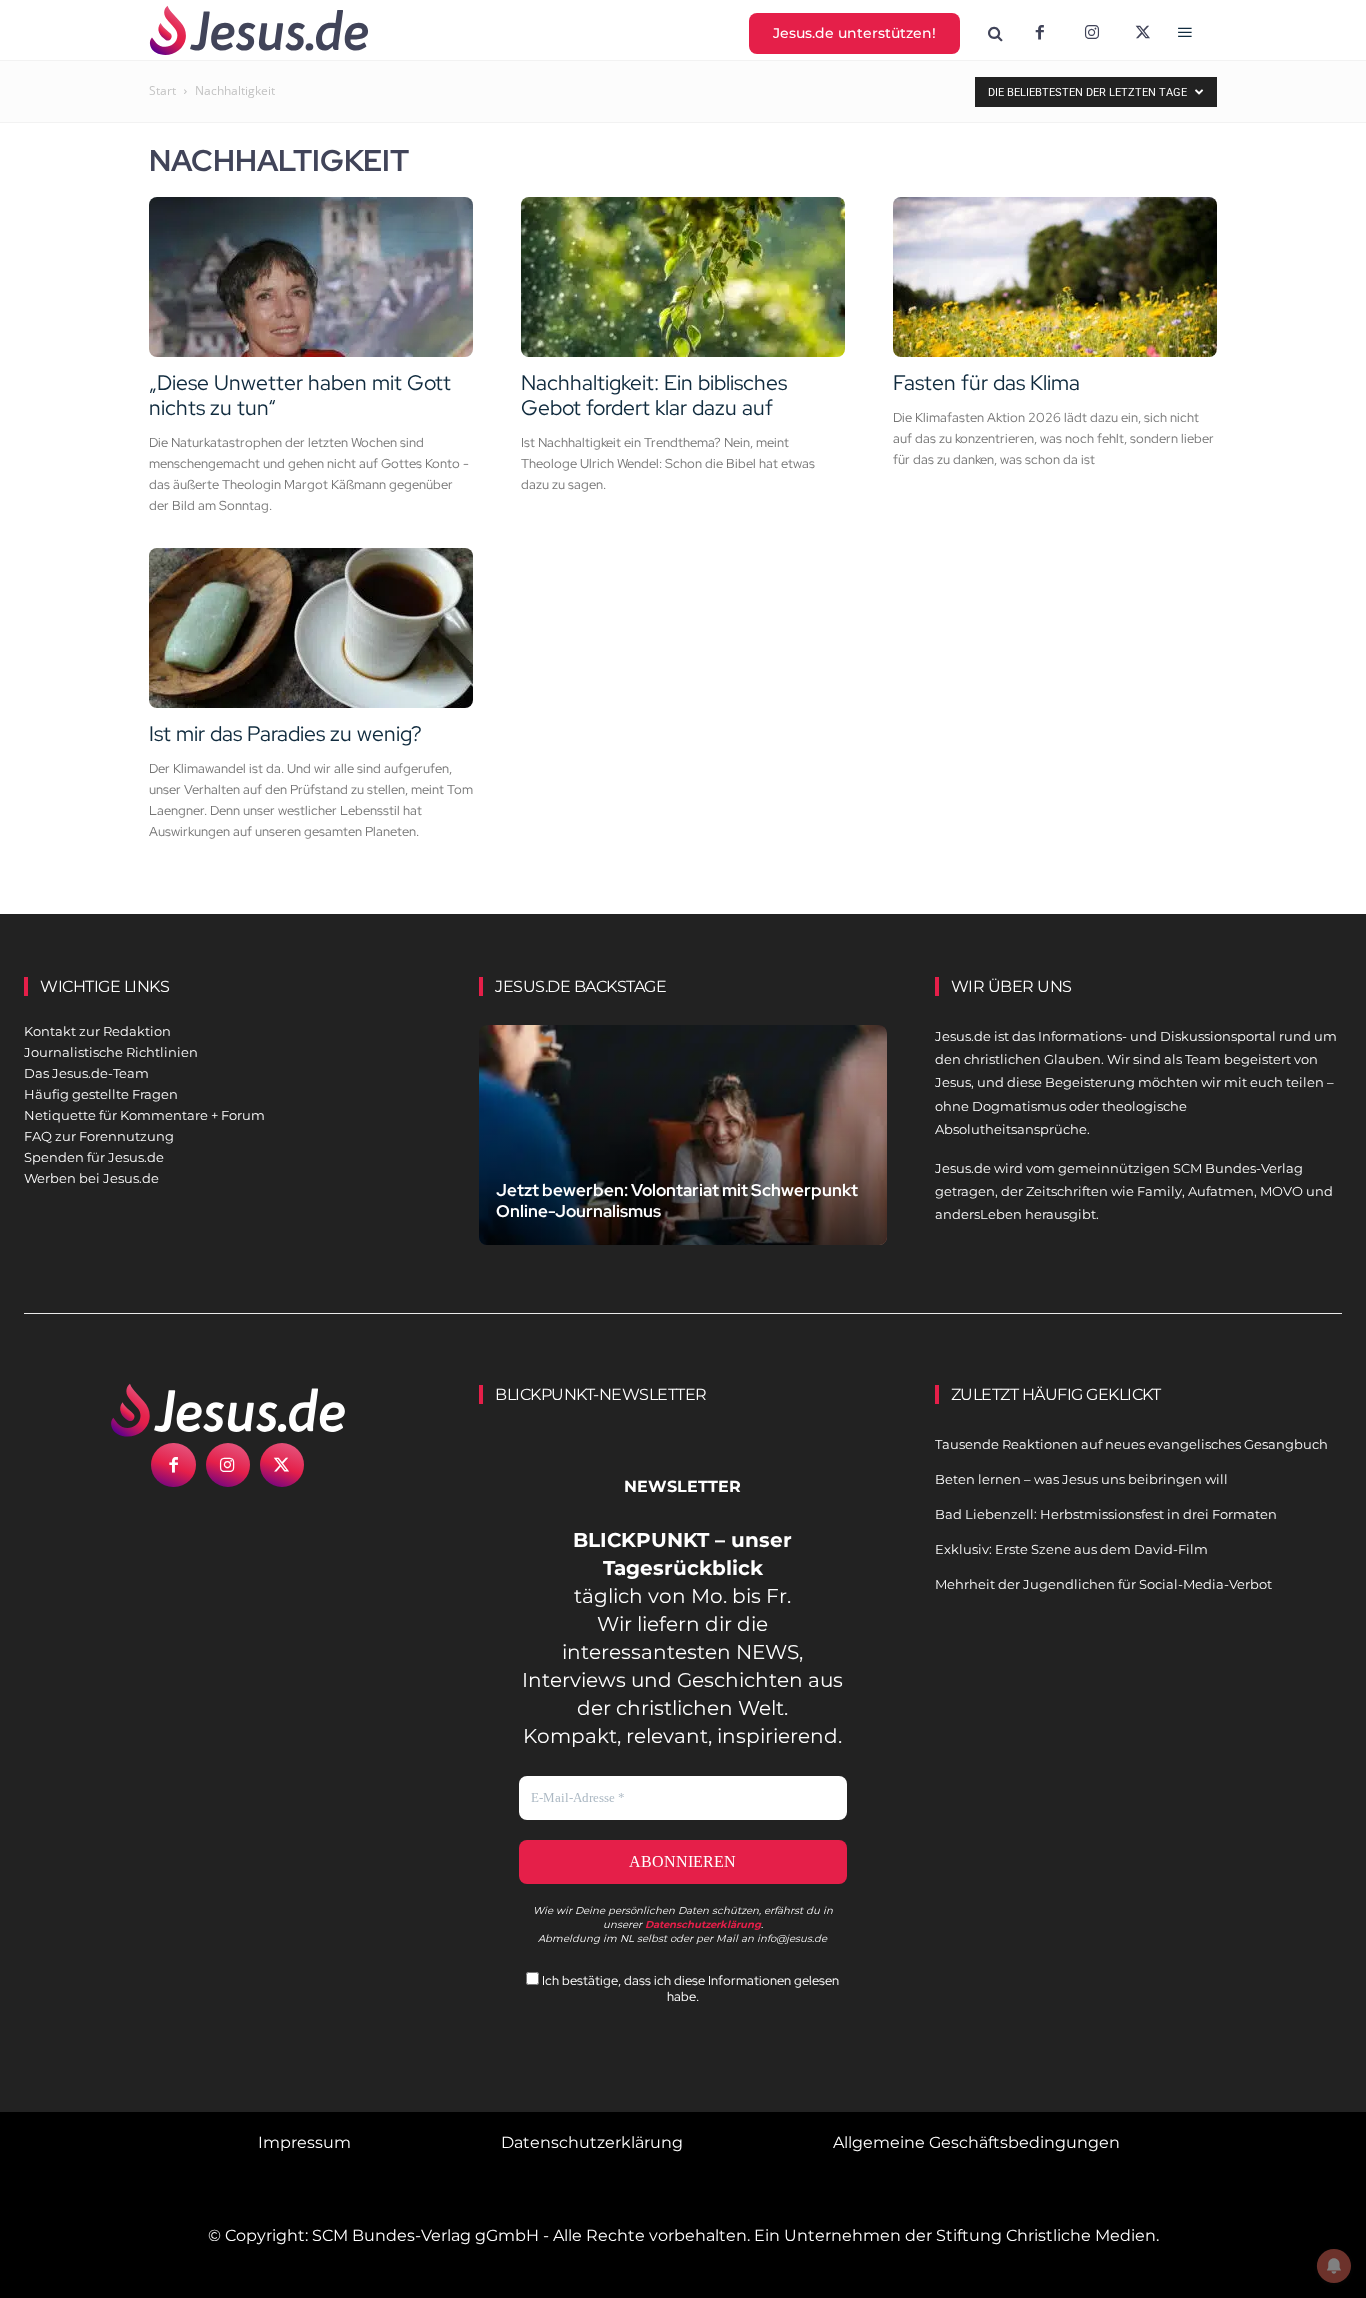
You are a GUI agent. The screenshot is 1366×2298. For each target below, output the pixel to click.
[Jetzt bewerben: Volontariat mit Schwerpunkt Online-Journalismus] (682, 1151)
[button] (996, 34)
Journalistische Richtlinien (111, 1052)
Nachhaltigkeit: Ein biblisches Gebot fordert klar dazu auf (654, 395)
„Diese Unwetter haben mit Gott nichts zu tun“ (300, 395)
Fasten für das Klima (986, 382)
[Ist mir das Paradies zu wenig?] (311, 628)
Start (162, 90)
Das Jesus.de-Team (86, 1073)
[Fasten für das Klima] (1055, 277)
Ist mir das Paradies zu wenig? (285, 733)
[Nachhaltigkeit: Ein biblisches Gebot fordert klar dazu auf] (683, 277)
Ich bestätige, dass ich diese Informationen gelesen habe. (689, 1988)
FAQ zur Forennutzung (99, 1136)
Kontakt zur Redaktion (97, 1031)
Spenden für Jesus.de (94, 1157)
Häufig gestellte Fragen (101, 1094)
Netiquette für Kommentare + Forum (144, 1115)
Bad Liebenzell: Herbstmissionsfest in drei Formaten (1106, 1514)
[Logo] (227, 1410)
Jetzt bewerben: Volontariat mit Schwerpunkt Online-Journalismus (677, 1200)
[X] (1144, 34)
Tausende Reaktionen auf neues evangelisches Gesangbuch (1131, 1444)
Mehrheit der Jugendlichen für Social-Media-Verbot (1103, 1584)
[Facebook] (1040, 34)
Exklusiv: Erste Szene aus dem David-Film (1071, 1549)
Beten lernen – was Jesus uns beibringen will (1081, 1479)
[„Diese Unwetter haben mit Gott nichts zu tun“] (311, 277)
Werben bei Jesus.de (91, 1178)
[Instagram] (1092, 34)
